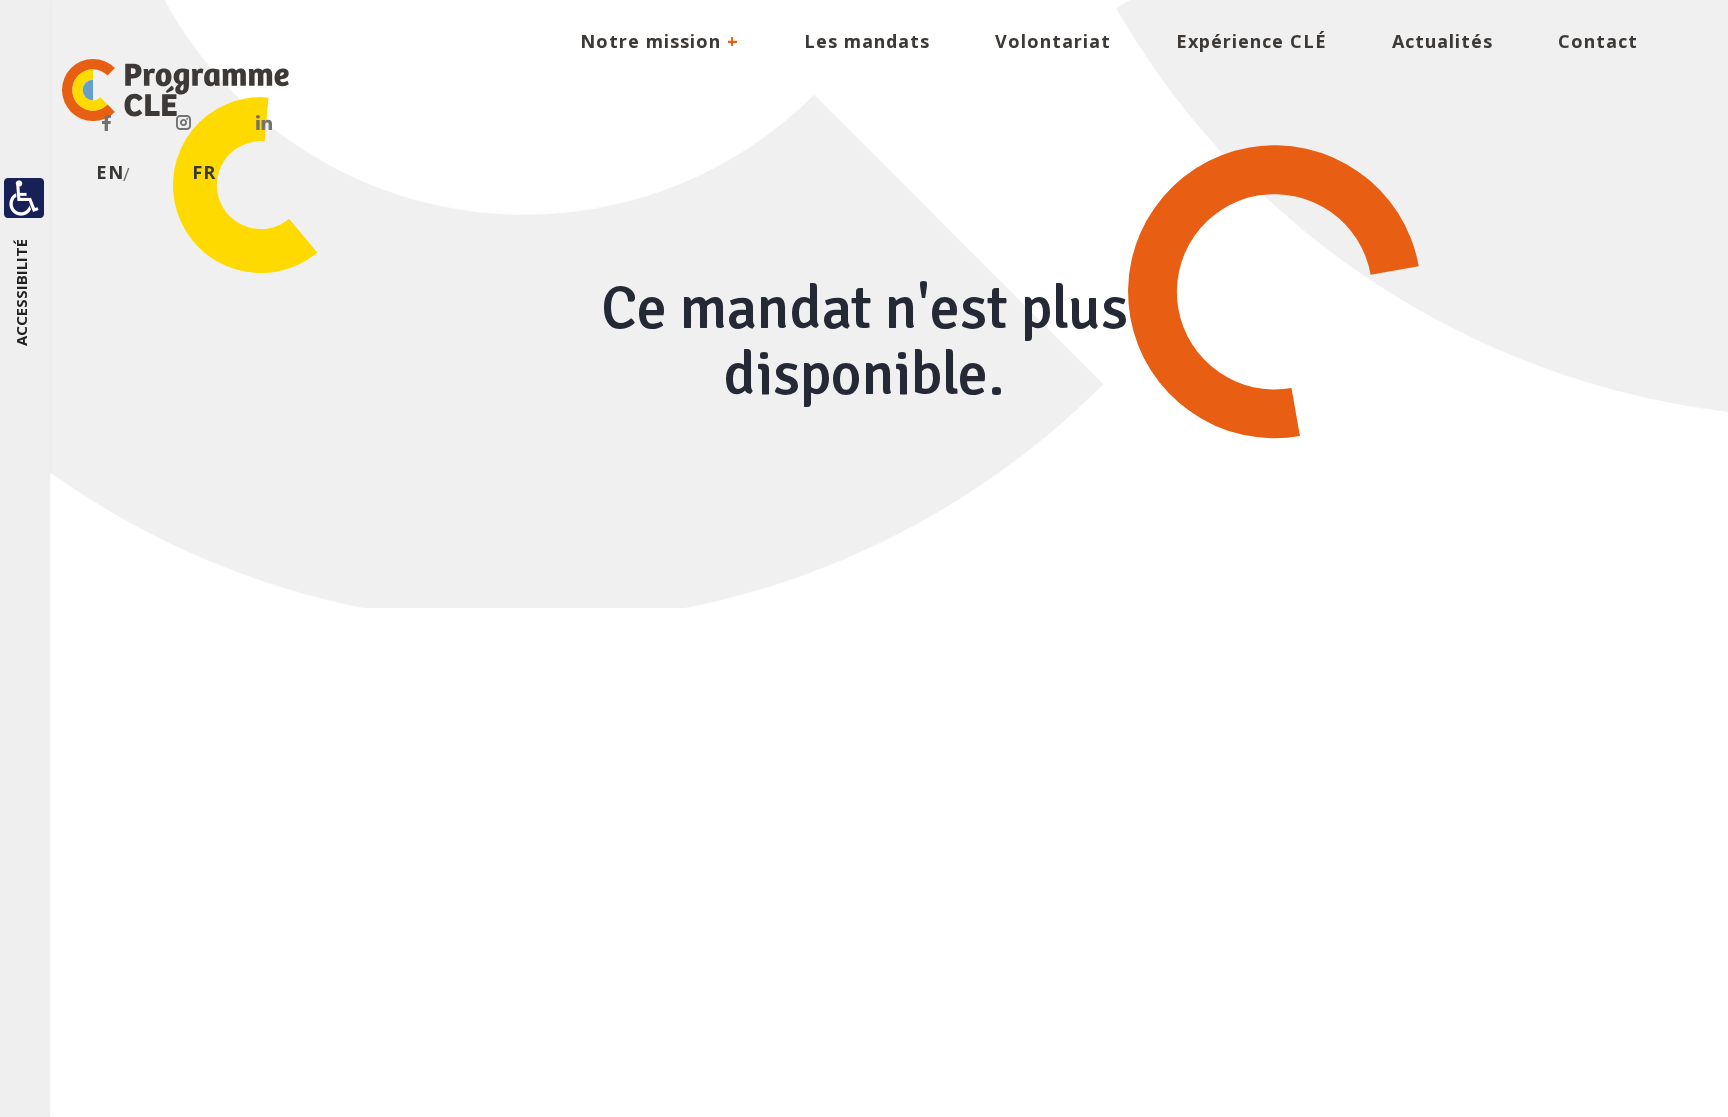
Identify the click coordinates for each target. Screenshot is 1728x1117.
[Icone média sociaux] (106, 120)
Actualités (1442, 41)
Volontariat (1053, 41)
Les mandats (867, 41)
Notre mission (659, 41)
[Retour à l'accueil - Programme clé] (162, 90)
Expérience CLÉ (1251, 41)
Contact (1598, 41)
